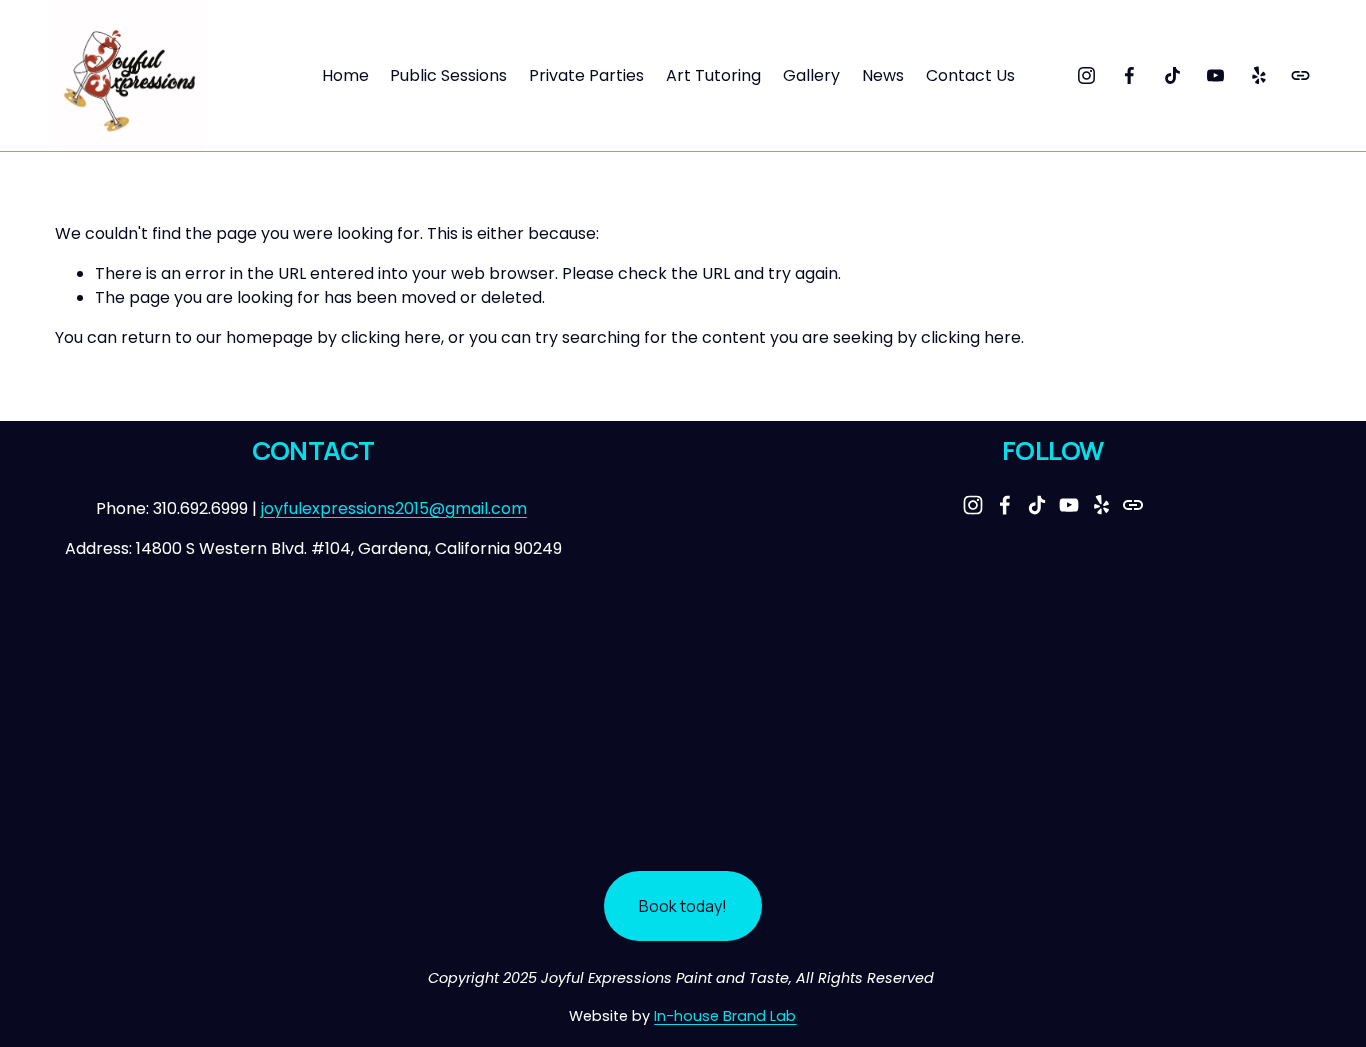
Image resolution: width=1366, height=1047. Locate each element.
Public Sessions (448, 75)
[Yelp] (1258, 75)
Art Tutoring (713, 75)
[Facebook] (1129, 75)
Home (345, 75)
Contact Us (970, 75)
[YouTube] (1215, 75)
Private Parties (586, 75)
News (883, 75)
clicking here (391, 337)
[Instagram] (1086, 75)
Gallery (811, 75)
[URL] (1300, 75)
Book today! (683, 906)
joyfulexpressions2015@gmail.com (394, 508)
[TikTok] (1172, 75)
